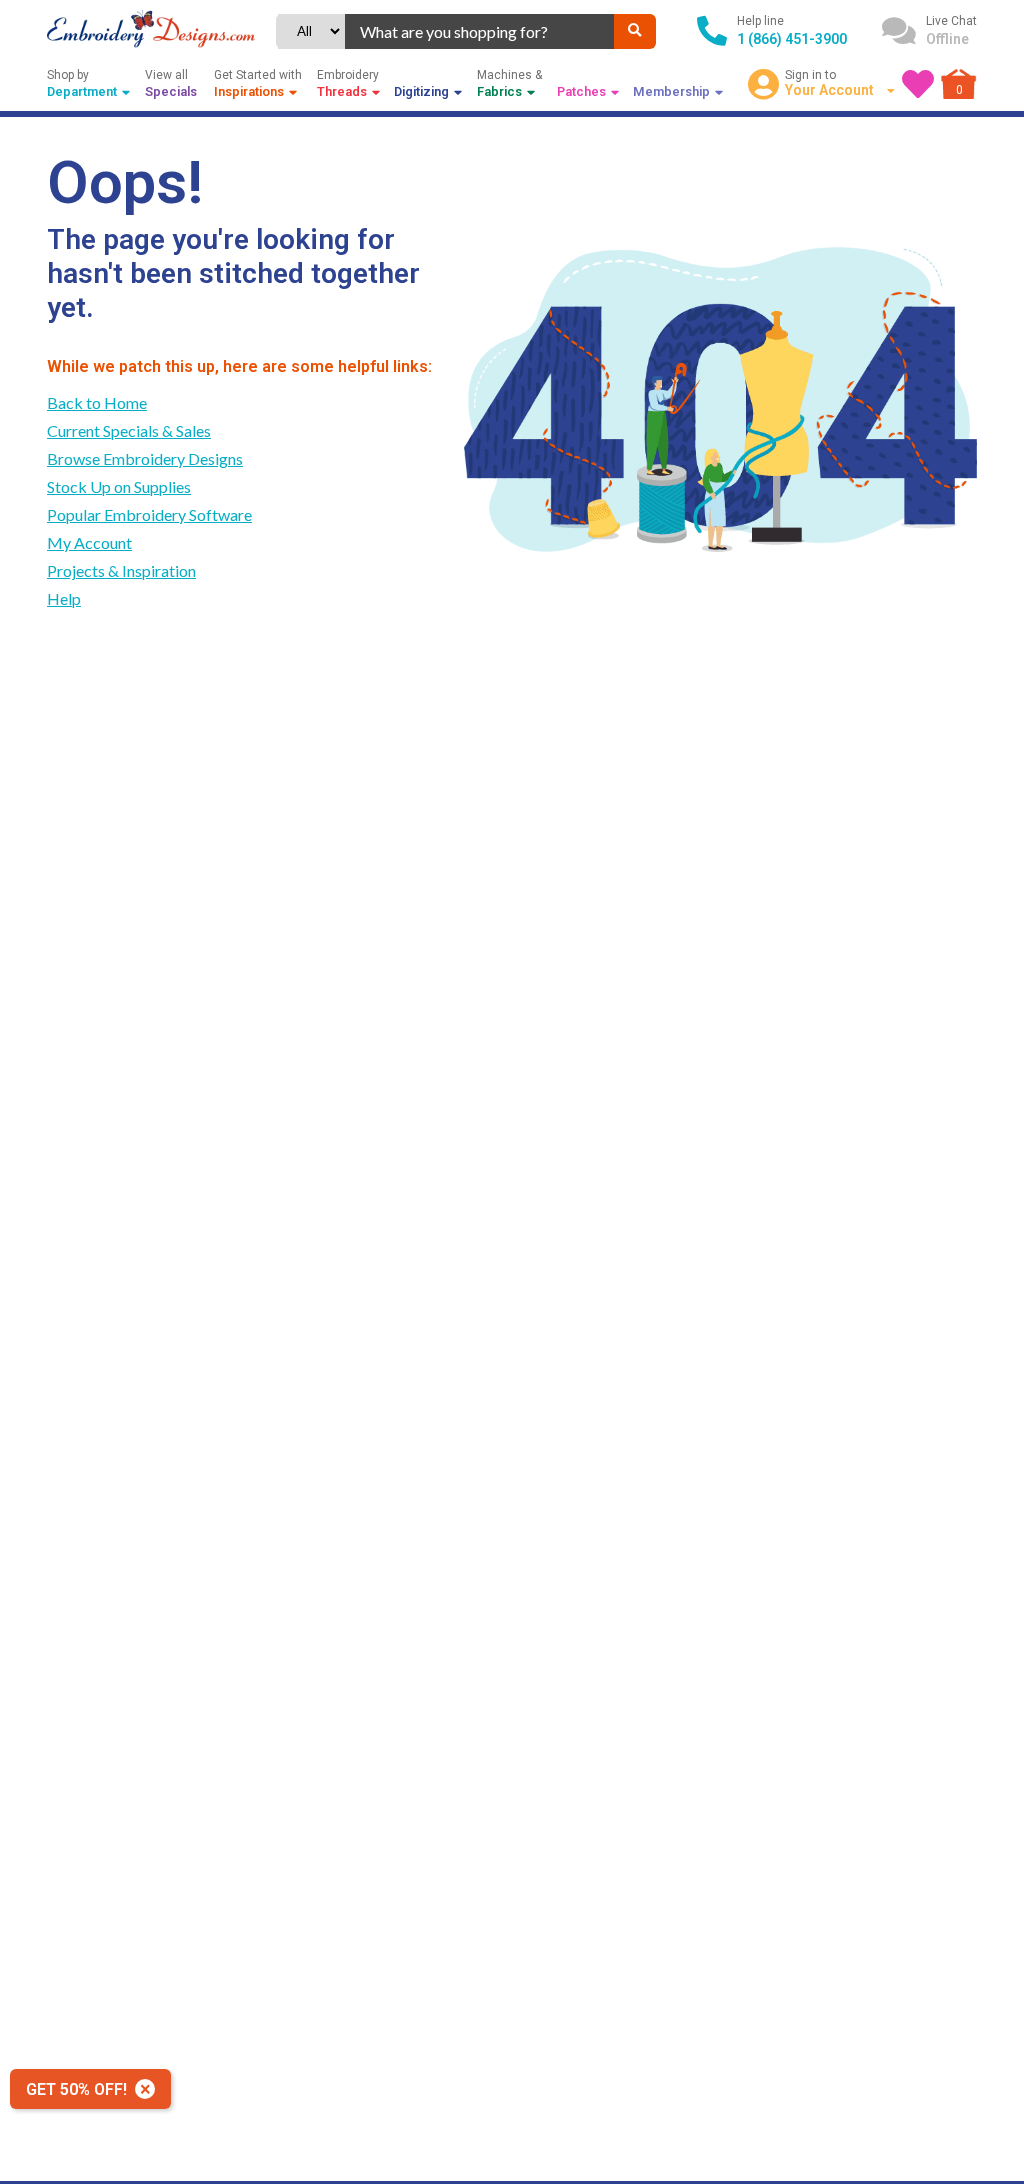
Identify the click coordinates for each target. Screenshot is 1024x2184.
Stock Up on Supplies (119, 486)
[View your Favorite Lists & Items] (918, 84)
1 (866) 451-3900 (792, 39)
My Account (89, 542)
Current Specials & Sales (129, 430)
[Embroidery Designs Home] (151, 31)
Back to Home (97, 402)
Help (64, 598)
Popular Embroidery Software (149, 514)
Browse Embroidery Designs (145, 458)
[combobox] (479, 31)
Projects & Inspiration (121, 570)
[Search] (635, 31)
